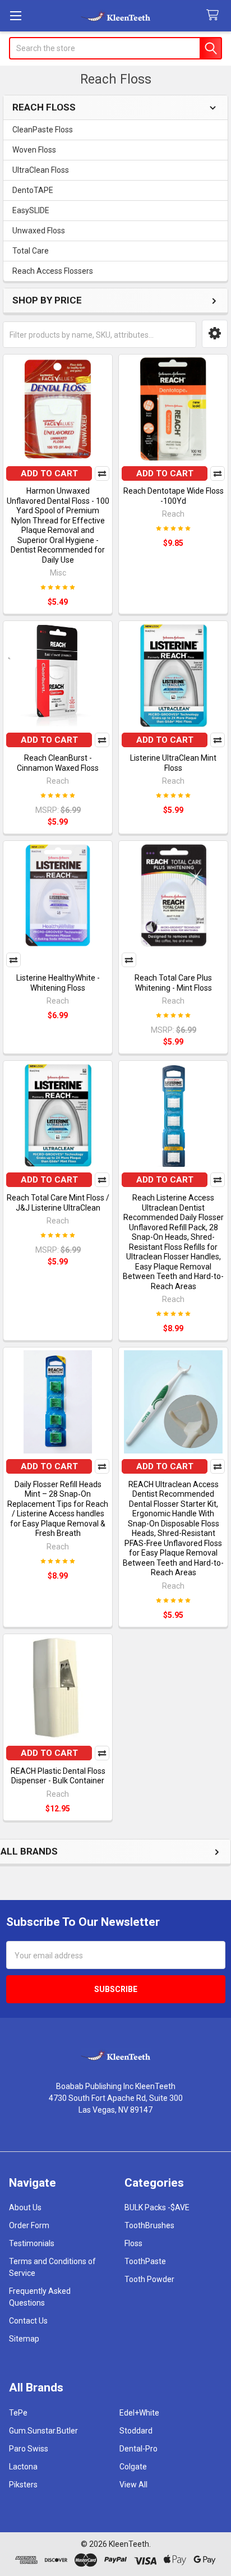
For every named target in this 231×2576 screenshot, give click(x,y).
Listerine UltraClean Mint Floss (173, 763)
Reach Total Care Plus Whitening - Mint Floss (173, 983)
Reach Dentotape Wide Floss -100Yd (174, 496)
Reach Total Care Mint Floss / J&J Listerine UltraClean (58, 1203)
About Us (25, 2207)
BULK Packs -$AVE (157, 2207)
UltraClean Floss (41, 170)
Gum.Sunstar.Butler (43, 2431)
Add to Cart (49, 473)
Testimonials (32, 2243)
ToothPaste (145, 2261)
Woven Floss (34, 150)
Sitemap (24, 2339)
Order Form (29, 2225)
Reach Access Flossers (53, 271)
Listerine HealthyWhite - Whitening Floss (58, 983)
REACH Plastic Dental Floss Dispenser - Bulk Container (58, 1776)
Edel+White (139, 2413)
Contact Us (28, 2321)
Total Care (31, 251)
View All (133, 2485)
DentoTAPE (33, 190)
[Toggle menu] (15, 15)
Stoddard (136, 2431)
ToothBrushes (149, 2225)
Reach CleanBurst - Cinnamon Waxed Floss (58, 763)
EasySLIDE (31, 210)
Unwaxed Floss (39, 231)
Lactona (23, 2467)
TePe (18, 2413)
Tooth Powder (149, 2279)
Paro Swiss (29, 2449)
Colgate (133, 2467)
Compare (102, 473)
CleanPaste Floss (43, 130)
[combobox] (115, 48)
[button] (215, 334)
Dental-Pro (138, 2449)
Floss (133, 2243)
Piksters (23, 2485)
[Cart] (215, 15)
